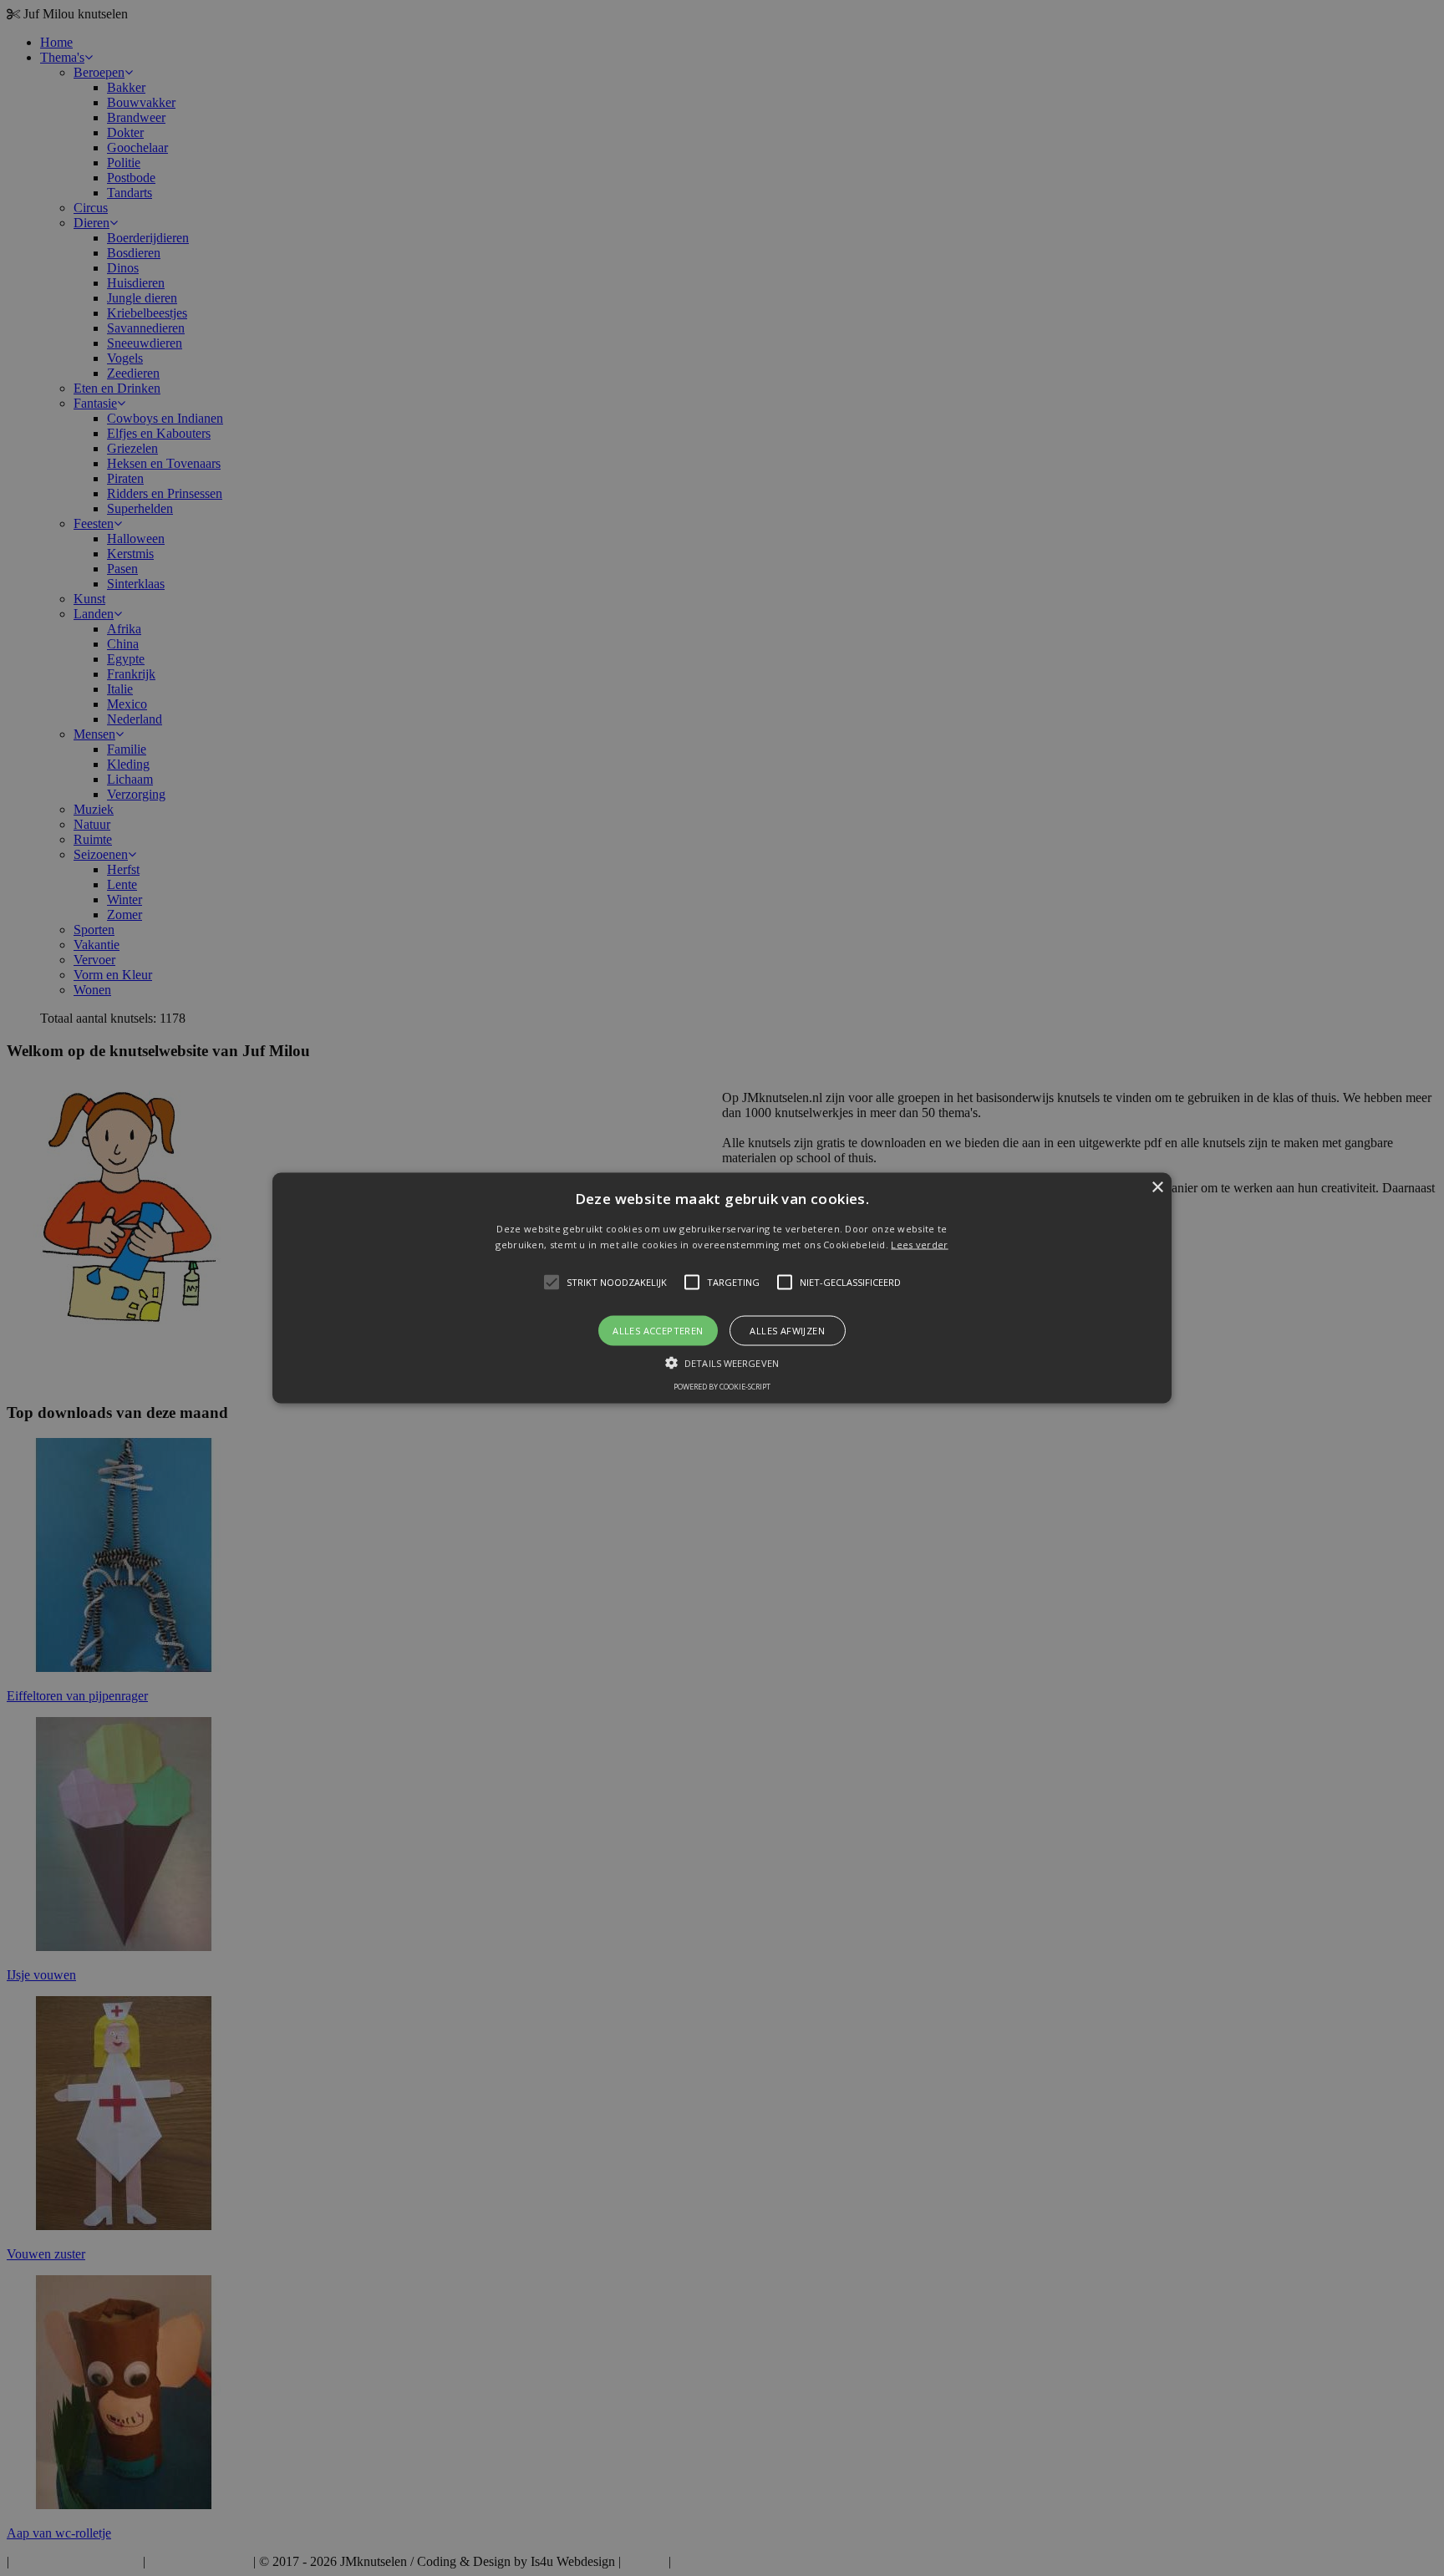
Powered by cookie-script (722, 1387)
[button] (722, 1288)
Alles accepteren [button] (658, 1331)
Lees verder (919, 1245)
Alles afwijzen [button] (787, 1331)
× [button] (1157, 1187)
